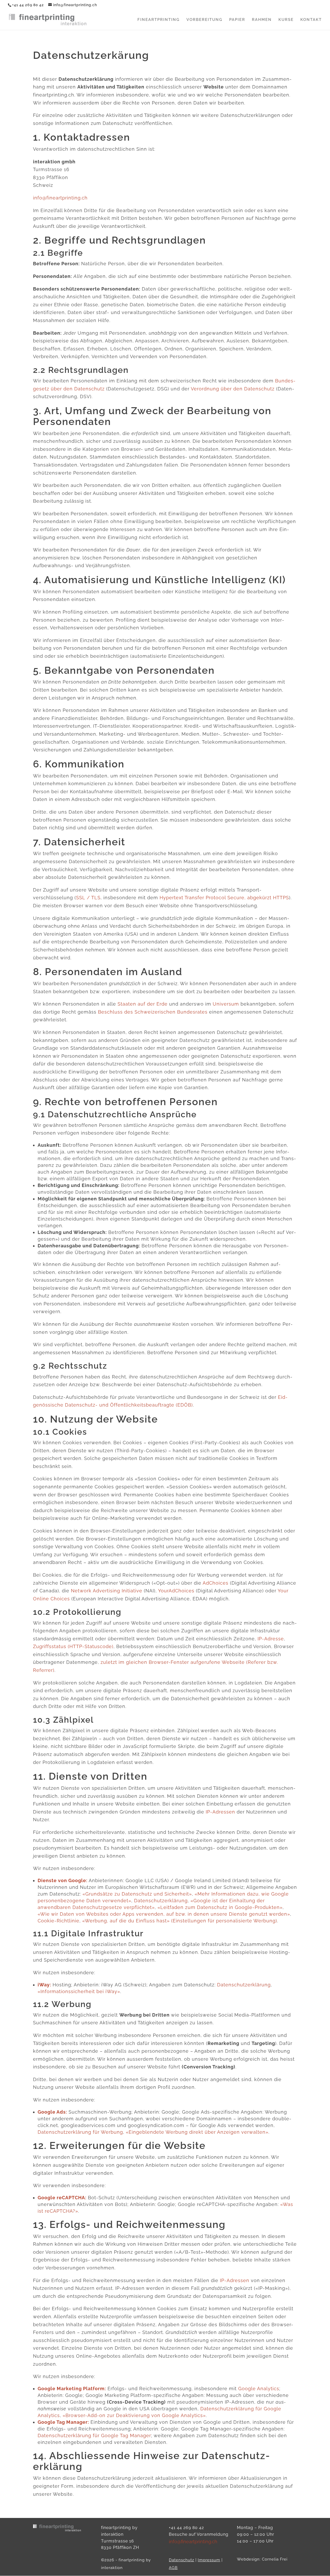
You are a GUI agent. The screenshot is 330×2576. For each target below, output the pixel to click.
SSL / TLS (88, 898)
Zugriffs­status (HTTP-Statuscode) (73, 1646)
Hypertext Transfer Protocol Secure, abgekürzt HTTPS (224, 898)
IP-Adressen (220, 1812)
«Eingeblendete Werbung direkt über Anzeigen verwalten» (197, 2132)
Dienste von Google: (63, 1880)
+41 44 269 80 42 (28, 5)
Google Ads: (52, 2112)
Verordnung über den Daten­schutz (233, 389)
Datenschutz (181, 2560)
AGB (173, 2568)
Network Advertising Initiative (107, 1591)
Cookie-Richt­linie (59, 1921)
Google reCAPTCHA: (62, 2198)
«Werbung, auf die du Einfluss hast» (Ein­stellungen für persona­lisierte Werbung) (180, 1921)
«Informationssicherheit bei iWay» (79, 1991)
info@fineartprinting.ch (60, 198)
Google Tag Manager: (63, 2422)
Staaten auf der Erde (143, 1004)
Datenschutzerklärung (244, 1985)
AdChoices (216, 1583)
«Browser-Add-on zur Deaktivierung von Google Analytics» (134, 2415)
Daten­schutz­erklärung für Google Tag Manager (94, 2435)
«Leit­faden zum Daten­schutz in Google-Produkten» (220, 1907)
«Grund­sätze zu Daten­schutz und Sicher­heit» (137, 1894)
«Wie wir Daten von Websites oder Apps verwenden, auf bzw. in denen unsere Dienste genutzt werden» (164, 1914)
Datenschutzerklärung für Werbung (80, 2132)
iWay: (44, 1985)
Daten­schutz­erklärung (161, 1901)
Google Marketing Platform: (72, 2389)
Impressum (209, 2560)
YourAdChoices (176, 1591)
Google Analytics (259, 2389)
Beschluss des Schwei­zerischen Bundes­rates (153, 1012)
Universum (226, 1004)
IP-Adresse (271, 1639)
